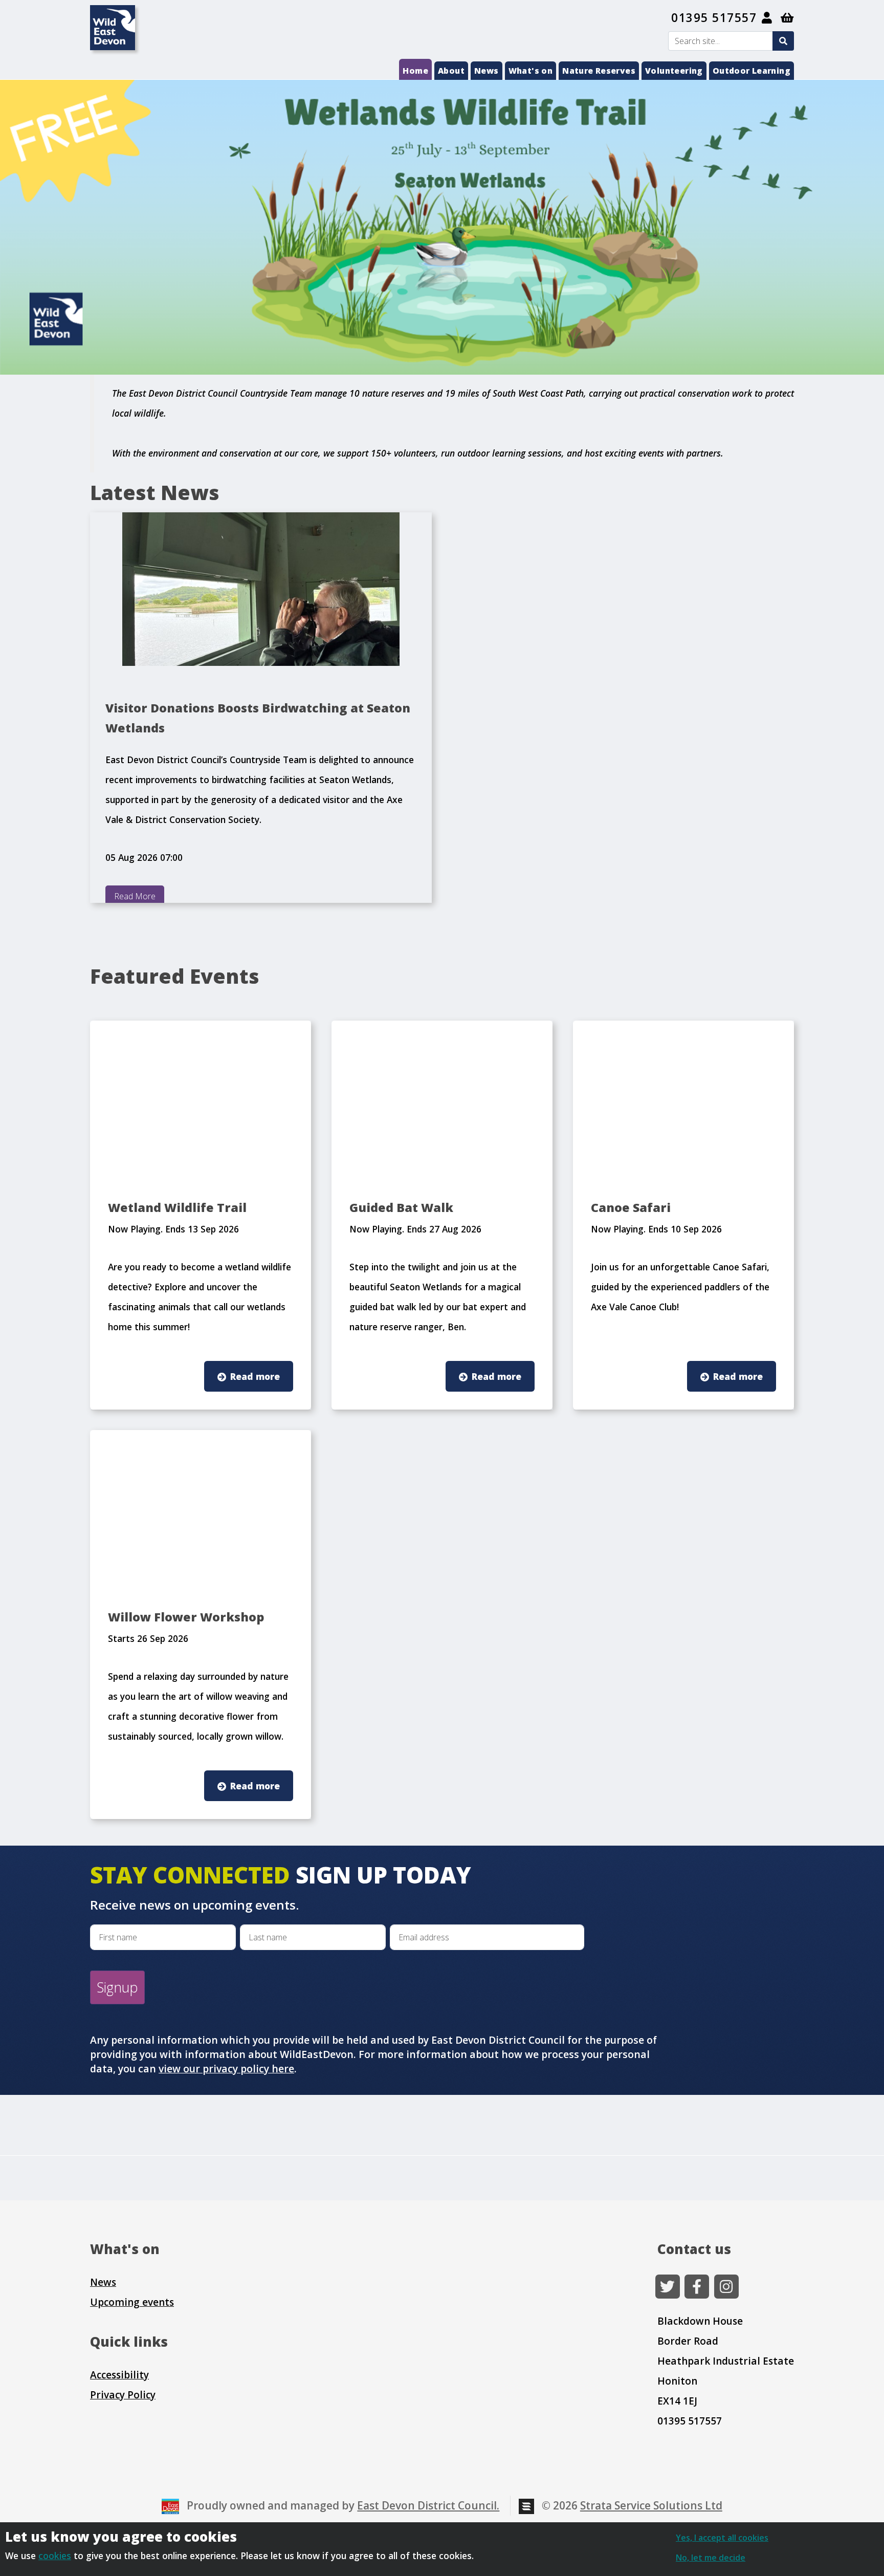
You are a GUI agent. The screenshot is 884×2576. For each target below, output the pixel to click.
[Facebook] (697, 2287)
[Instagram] (726, 2287)
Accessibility (119, 2375)
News (487, 71)
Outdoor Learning (752, 71)
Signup (117, 1987)
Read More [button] (135, 896)
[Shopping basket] (788, 18)
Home (415, 71)
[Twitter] (668, 2287)
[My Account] (767, 18)
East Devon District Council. (428, 2505)
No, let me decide (711, 2558)
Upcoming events (132, 2302)
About (451, 71)
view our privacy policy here (226, 2069)
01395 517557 (714, 18)
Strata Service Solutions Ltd (651, 2505)
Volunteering (674, 71)
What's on (531, 71)
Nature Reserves (599, 71)
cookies (55, 2556)
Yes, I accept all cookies (722, 2538)
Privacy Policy (123, 2395)
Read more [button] (255, 1376)
